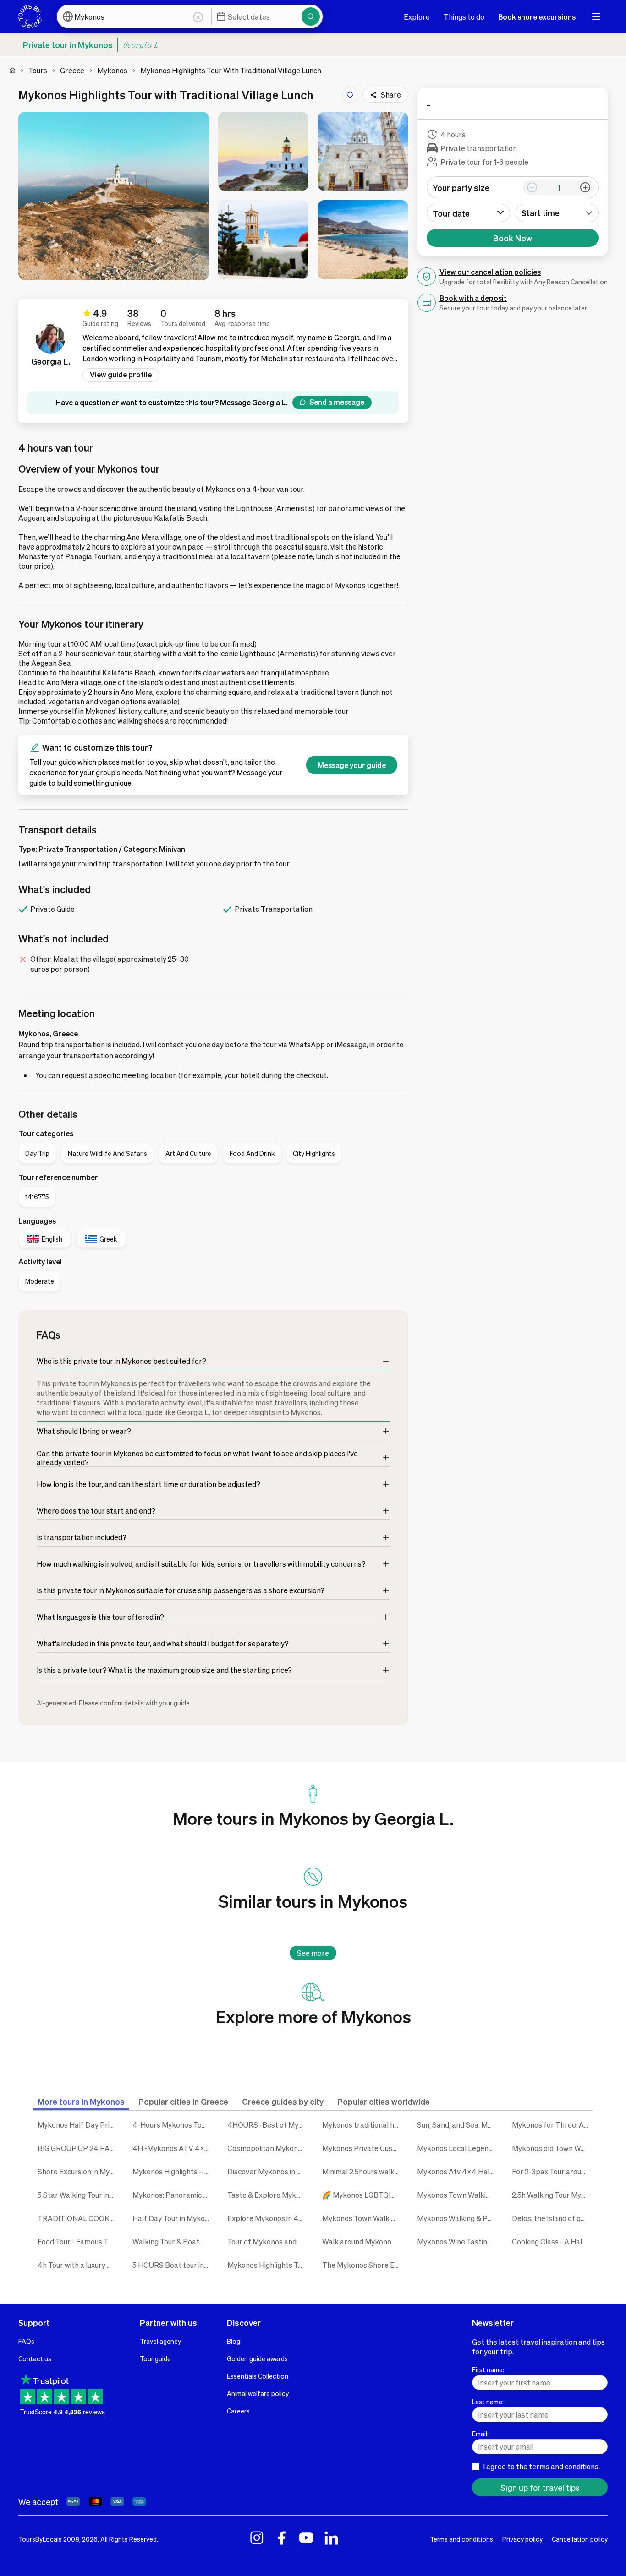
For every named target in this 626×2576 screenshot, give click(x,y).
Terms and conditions (461, 2539)
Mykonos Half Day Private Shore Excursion (78, 2125)
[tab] (81, 2101)
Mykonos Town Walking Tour (363, 2218)
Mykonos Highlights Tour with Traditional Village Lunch (268, 2265)
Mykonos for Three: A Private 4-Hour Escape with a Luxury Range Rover (552, 2125)
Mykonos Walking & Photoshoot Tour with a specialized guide (458, 2218)
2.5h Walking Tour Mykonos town (552, 2195)
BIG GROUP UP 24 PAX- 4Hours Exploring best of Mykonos (78, 2148)
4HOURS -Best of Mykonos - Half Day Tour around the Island (268, 2125)
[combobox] (557, 213)
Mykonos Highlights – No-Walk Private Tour (173, 2171)
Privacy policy (522, 2539)
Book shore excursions (537, 17)
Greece (72, 70)
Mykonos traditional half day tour (363, 2125)
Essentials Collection (258, 2376)
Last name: (488, 2402)
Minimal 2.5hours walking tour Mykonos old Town (363, 2171)
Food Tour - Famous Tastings (78, 2241)
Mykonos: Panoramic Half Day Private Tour (173, 2195)
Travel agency (160, 2341)
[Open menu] (596, 16)
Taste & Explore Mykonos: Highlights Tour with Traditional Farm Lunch (268, 2195)
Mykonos (112, 70)
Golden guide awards (257, 2358)
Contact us (35, 2358)
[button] (114, 196)
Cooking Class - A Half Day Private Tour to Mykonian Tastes (552, 2241)
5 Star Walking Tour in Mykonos (78, 2195)
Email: (480, 2434)
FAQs (26, 2341)
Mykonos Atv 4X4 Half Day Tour (458, 2171)
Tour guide (155, 2358)
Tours (38, 70)
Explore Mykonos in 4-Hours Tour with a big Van (268, 2218)
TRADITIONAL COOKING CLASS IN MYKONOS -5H (78, 2218)
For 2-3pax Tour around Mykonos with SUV (552, 2171)
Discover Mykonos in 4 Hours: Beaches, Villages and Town (268, 2171)
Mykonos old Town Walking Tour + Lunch (552, 2148)
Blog (233, 2341)
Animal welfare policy (258, 2393)
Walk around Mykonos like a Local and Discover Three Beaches (363, 2241)
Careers (238, 2411)
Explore (417, 17)
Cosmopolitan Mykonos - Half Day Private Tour (268, 2148)
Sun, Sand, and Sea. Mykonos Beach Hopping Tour (458, 2125)
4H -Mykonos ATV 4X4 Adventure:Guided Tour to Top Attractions (173, 2148)
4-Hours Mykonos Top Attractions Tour (173, 2125)
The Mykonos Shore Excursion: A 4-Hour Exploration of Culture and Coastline (363, 2265)
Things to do (464, 17)
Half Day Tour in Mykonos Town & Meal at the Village (173, 2218)
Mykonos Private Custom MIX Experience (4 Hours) (363, 2148)
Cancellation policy (580, 2539)
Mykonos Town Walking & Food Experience (458, 2195)
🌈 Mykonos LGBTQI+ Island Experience (363, 2195)
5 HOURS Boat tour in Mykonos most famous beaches (173, 2265)
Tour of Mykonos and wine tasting (268, 2241)
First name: (488, 2369)
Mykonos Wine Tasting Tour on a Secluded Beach (458, 2241)
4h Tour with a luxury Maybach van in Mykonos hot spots (78, 2265)
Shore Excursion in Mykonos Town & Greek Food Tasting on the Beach (78, 2171)
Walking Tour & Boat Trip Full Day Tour (173, 2241)
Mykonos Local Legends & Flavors (458, 2148)
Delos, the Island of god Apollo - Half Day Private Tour (552, 2218)
